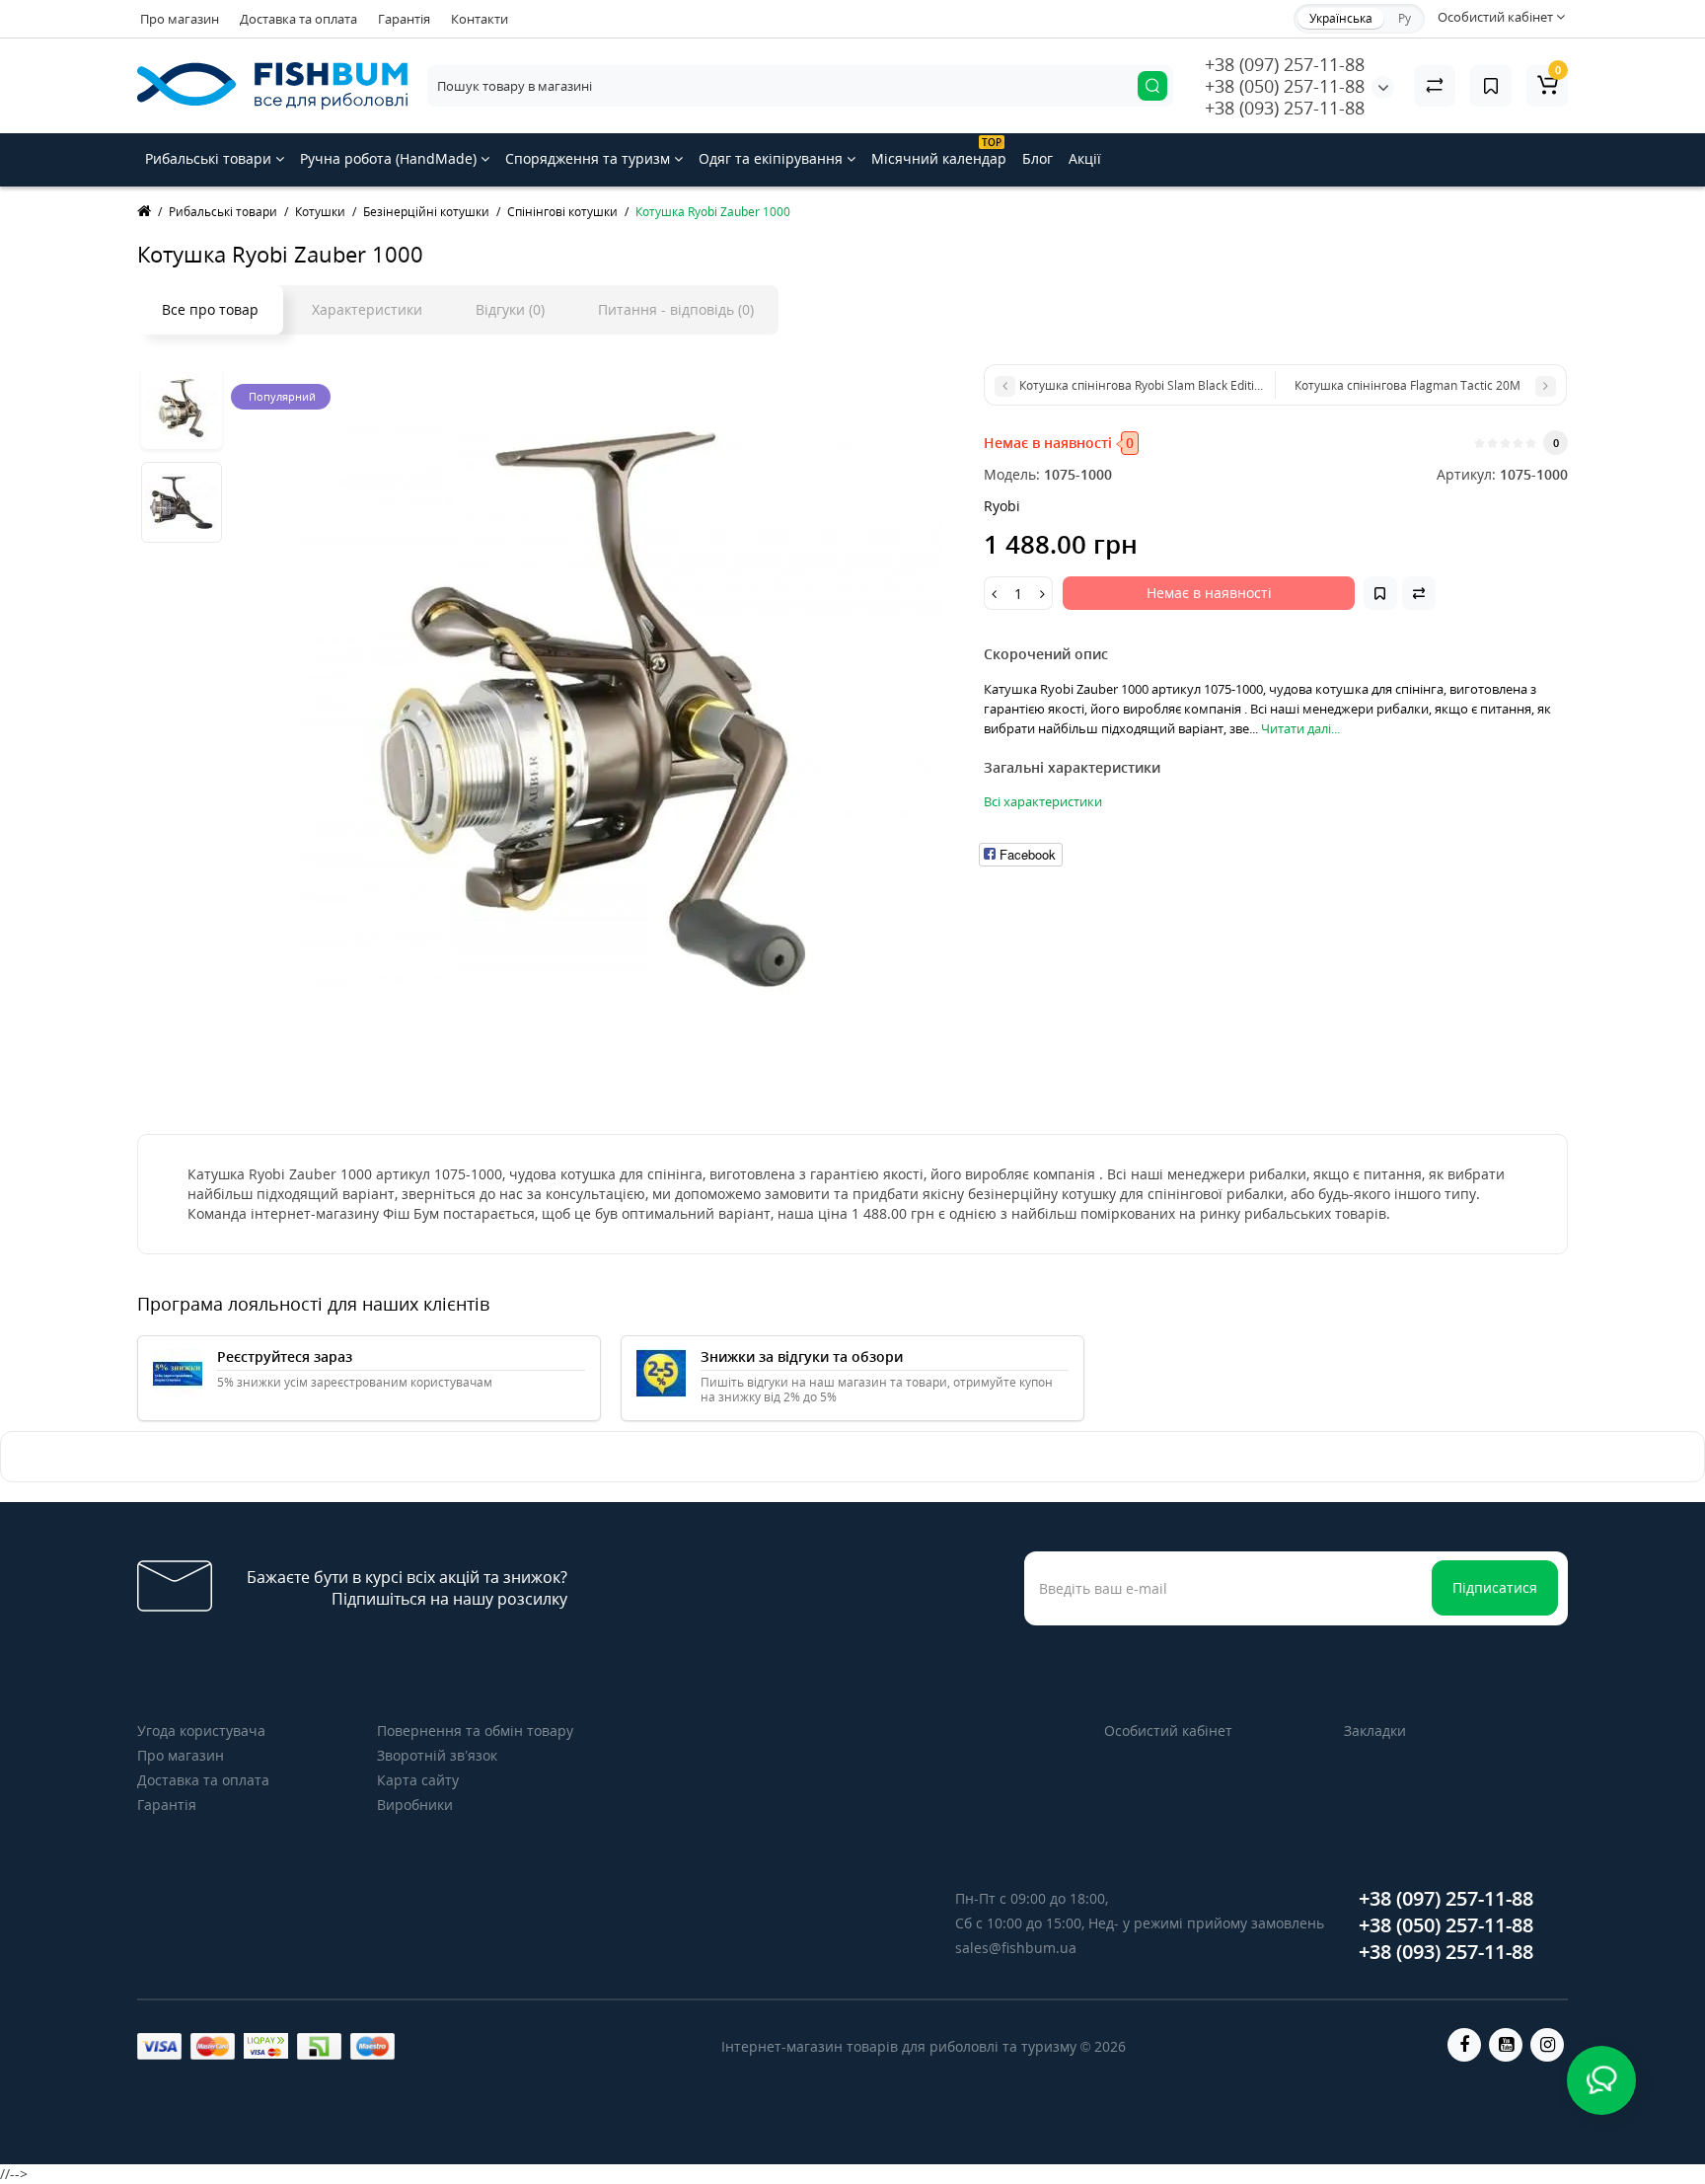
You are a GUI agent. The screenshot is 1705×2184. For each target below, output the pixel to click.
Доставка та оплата (298, 19)
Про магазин (180, 19)
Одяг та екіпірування (773, 158)
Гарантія (404, 19)
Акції (1085, 158)
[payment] (159, 2046)
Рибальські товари (210, 158)
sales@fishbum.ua (1016, 1948)
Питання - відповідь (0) (676, 309)
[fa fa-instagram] (1547, 2045)
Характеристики (367, 309)
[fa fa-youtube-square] (1506, 2045)
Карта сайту (418, 1780)
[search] (1152, 86)
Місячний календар (939, 151)
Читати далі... (1300, 728)
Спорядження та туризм (590, 158)
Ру (1405, 18)
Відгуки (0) (510, 309)
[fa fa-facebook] (1464, 2045)
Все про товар (210, 309)
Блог (1038, 158)
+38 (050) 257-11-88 (1285, 86)
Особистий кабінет (1168, 1731)
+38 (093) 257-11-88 (1285, 108)
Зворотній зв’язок (437, 1755)
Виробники (415, 1805)
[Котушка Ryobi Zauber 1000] (598, 710)
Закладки (1375, 1731)
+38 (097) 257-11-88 (1285, 64)
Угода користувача (201, 1731)
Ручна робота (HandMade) (390, 158)
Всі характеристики (1043, 801)
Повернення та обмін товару (475, 1731)
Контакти (480, 19)
